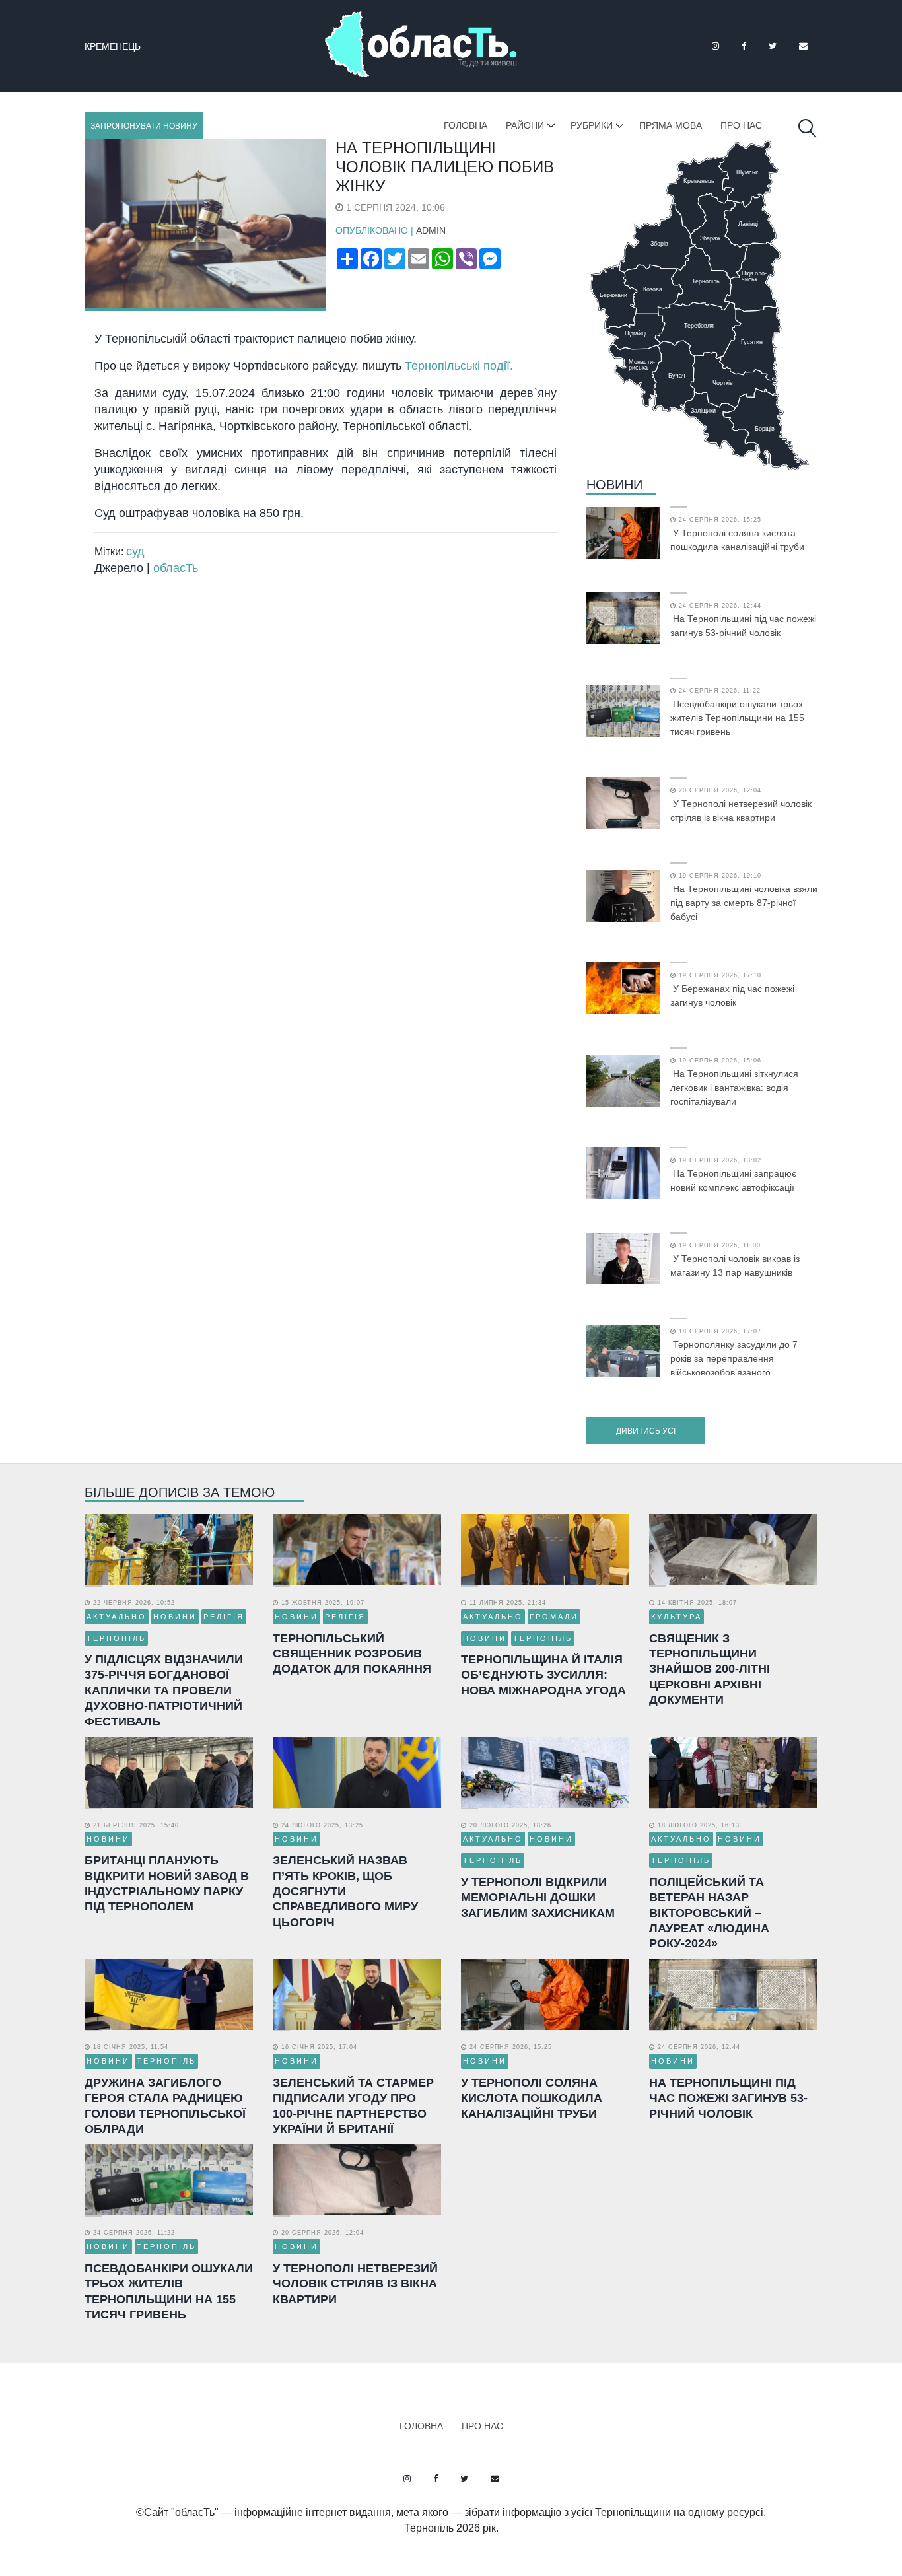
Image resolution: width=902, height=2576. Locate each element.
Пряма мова (671, 125)
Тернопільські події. (461, 366)
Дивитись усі (646, 1431)
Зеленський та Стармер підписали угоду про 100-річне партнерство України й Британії (353, 2106)
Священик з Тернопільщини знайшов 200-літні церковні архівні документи (710, 1669)
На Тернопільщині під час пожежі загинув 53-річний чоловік (743, 626)
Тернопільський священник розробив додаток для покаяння (352, 1654)
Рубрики (592, 125)
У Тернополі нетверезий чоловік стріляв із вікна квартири (741, 811)
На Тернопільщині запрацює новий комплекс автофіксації (733, 1180)
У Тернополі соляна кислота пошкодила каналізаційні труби (737, 540)
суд (135, 551)
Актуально (117, 1617)
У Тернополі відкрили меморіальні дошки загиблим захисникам (538, 1897)
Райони (525, 125)
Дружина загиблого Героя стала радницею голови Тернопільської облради (165, 2106)
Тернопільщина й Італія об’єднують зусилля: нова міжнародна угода (543, 1675)
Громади (554, 1617)
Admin (431, 230)
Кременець (113, 46)
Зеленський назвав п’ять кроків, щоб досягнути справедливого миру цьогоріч (345, 1891)
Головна (466, 125)
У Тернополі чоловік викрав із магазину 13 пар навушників (735, 1266)
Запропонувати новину (144, 126)
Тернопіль (116, 1638)
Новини (614, 485)
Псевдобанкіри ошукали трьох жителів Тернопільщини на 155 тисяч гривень (737, 718)
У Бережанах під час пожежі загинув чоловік (732, 995)
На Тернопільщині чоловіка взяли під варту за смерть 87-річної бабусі (744, 903)
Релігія (224, 1617)
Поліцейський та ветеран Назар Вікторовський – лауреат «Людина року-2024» (709, 1913)
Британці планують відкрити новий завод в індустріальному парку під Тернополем (167, 1883)
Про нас (741, 125)
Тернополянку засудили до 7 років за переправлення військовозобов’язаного (734, 1358)
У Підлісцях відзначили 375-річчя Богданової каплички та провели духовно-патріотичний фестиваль (164, 1690)
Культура (676, 1617)
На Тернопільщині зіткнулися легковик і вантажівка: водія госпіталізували (734, 1088)
